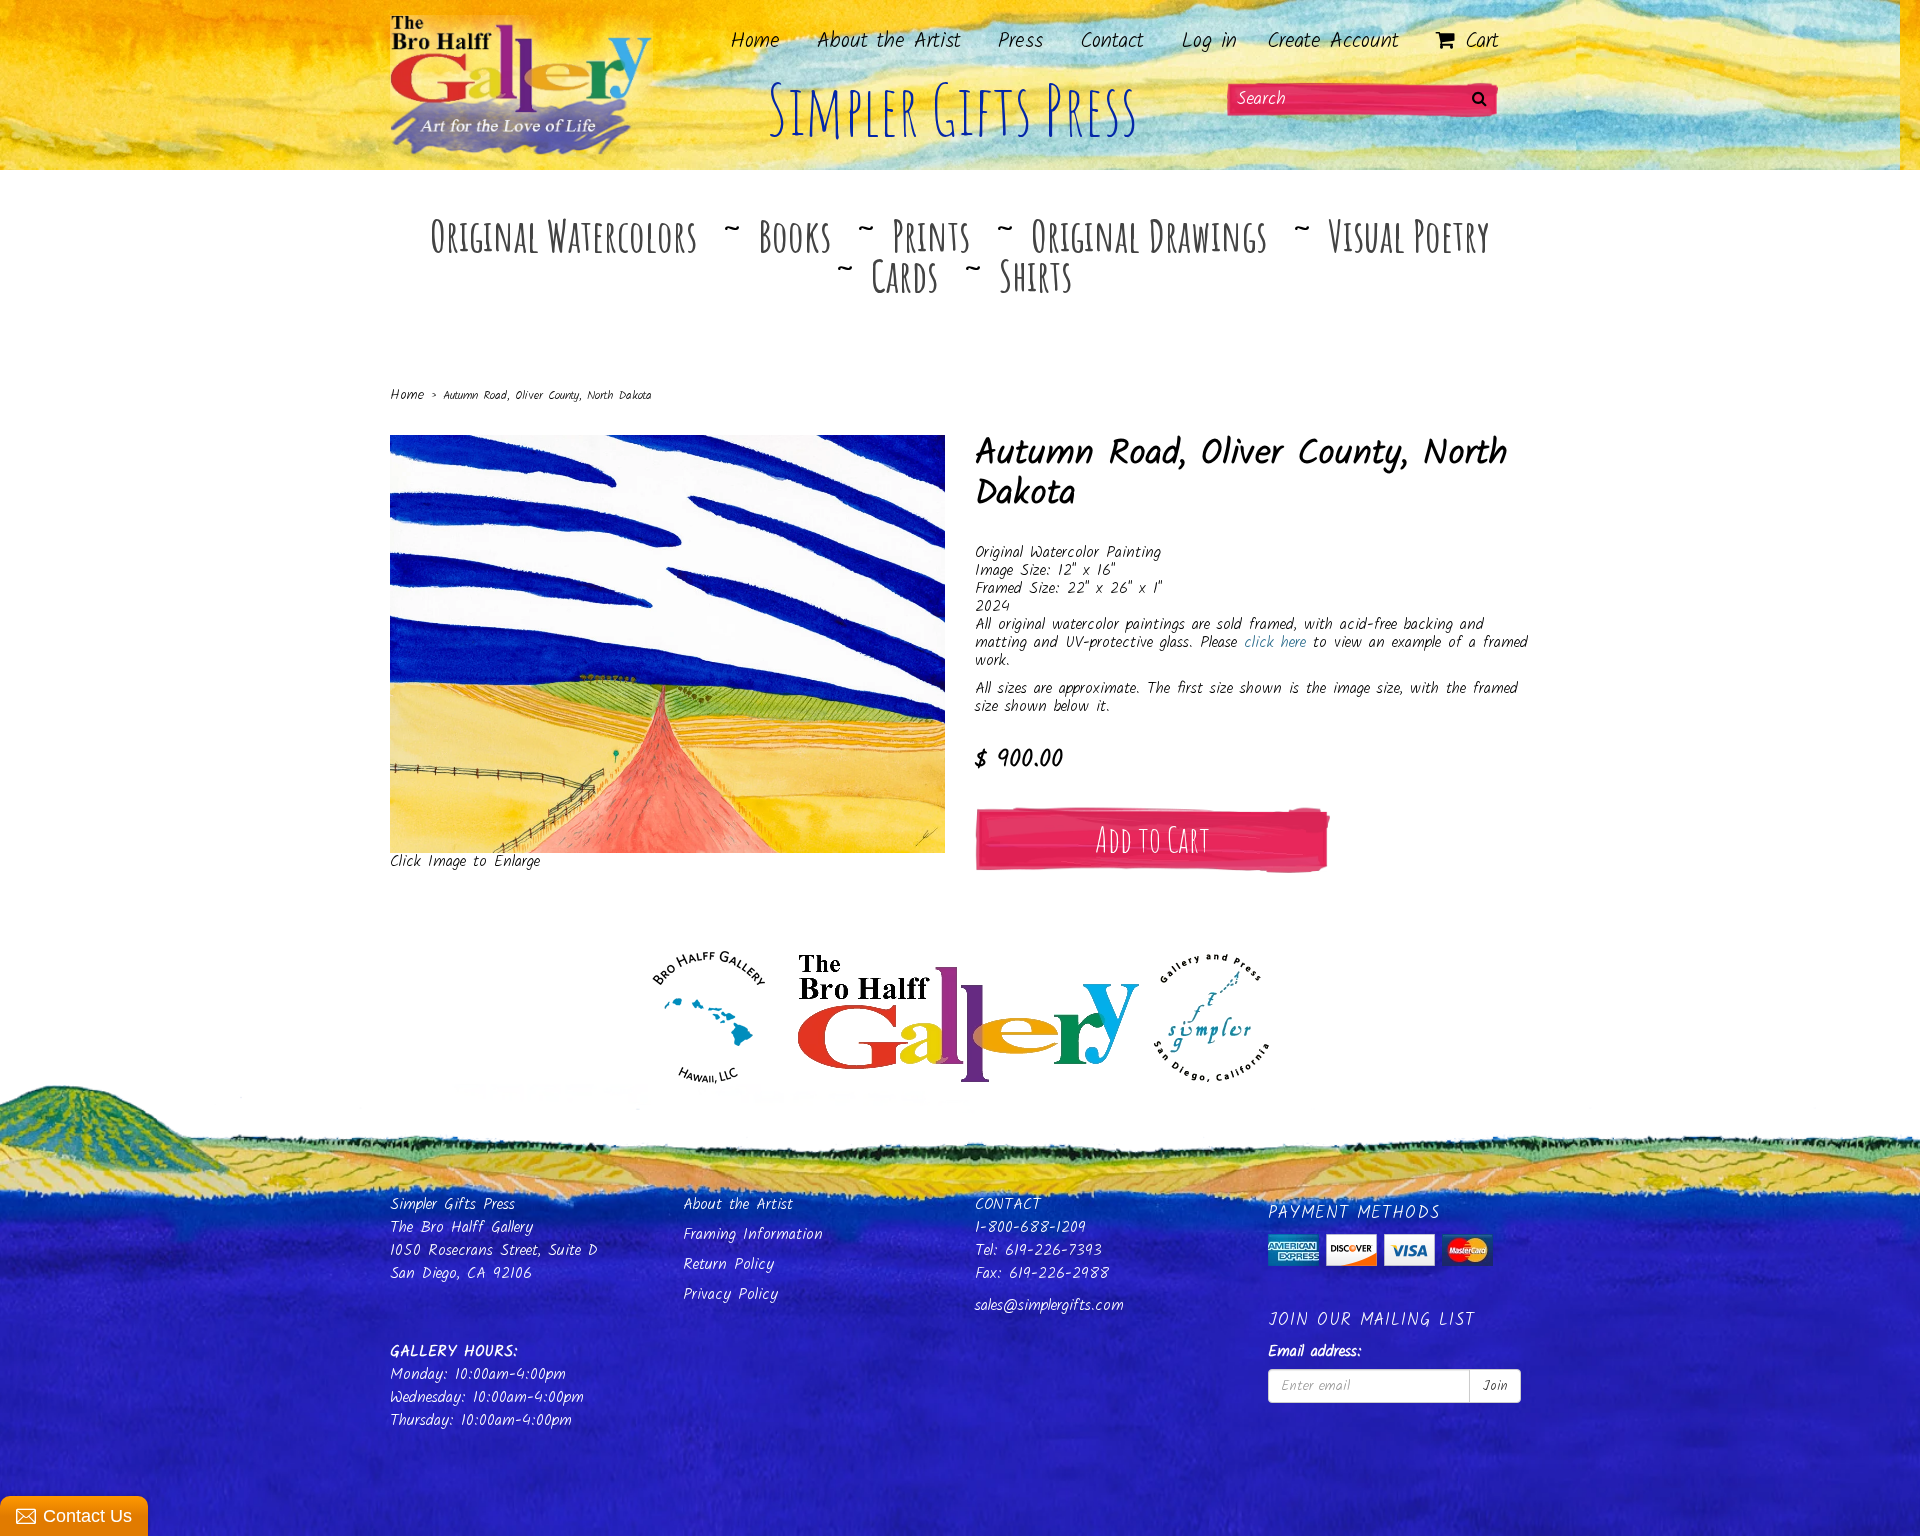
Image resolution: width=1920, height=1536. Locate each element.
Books (794, 235)
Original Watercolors (563, 235)
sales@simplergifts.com (1049, 1305)
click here (1275, 642)
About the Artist (889, 41)
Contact (1112, 41)
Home (755, 41)
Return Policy (728, 1264)
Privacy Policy (730, 1294)
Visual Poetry (1409, 235)
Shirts (1035, 275)
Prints (931, 235)
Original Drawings (1149, 235)
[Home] (960, 1012)
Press (1020, 41)
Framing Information (753, 1234)
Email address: (1315, 1352)
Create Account (1333, 41)
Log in (1209, 41)
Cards (904, 275)
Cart (1477, 41)
